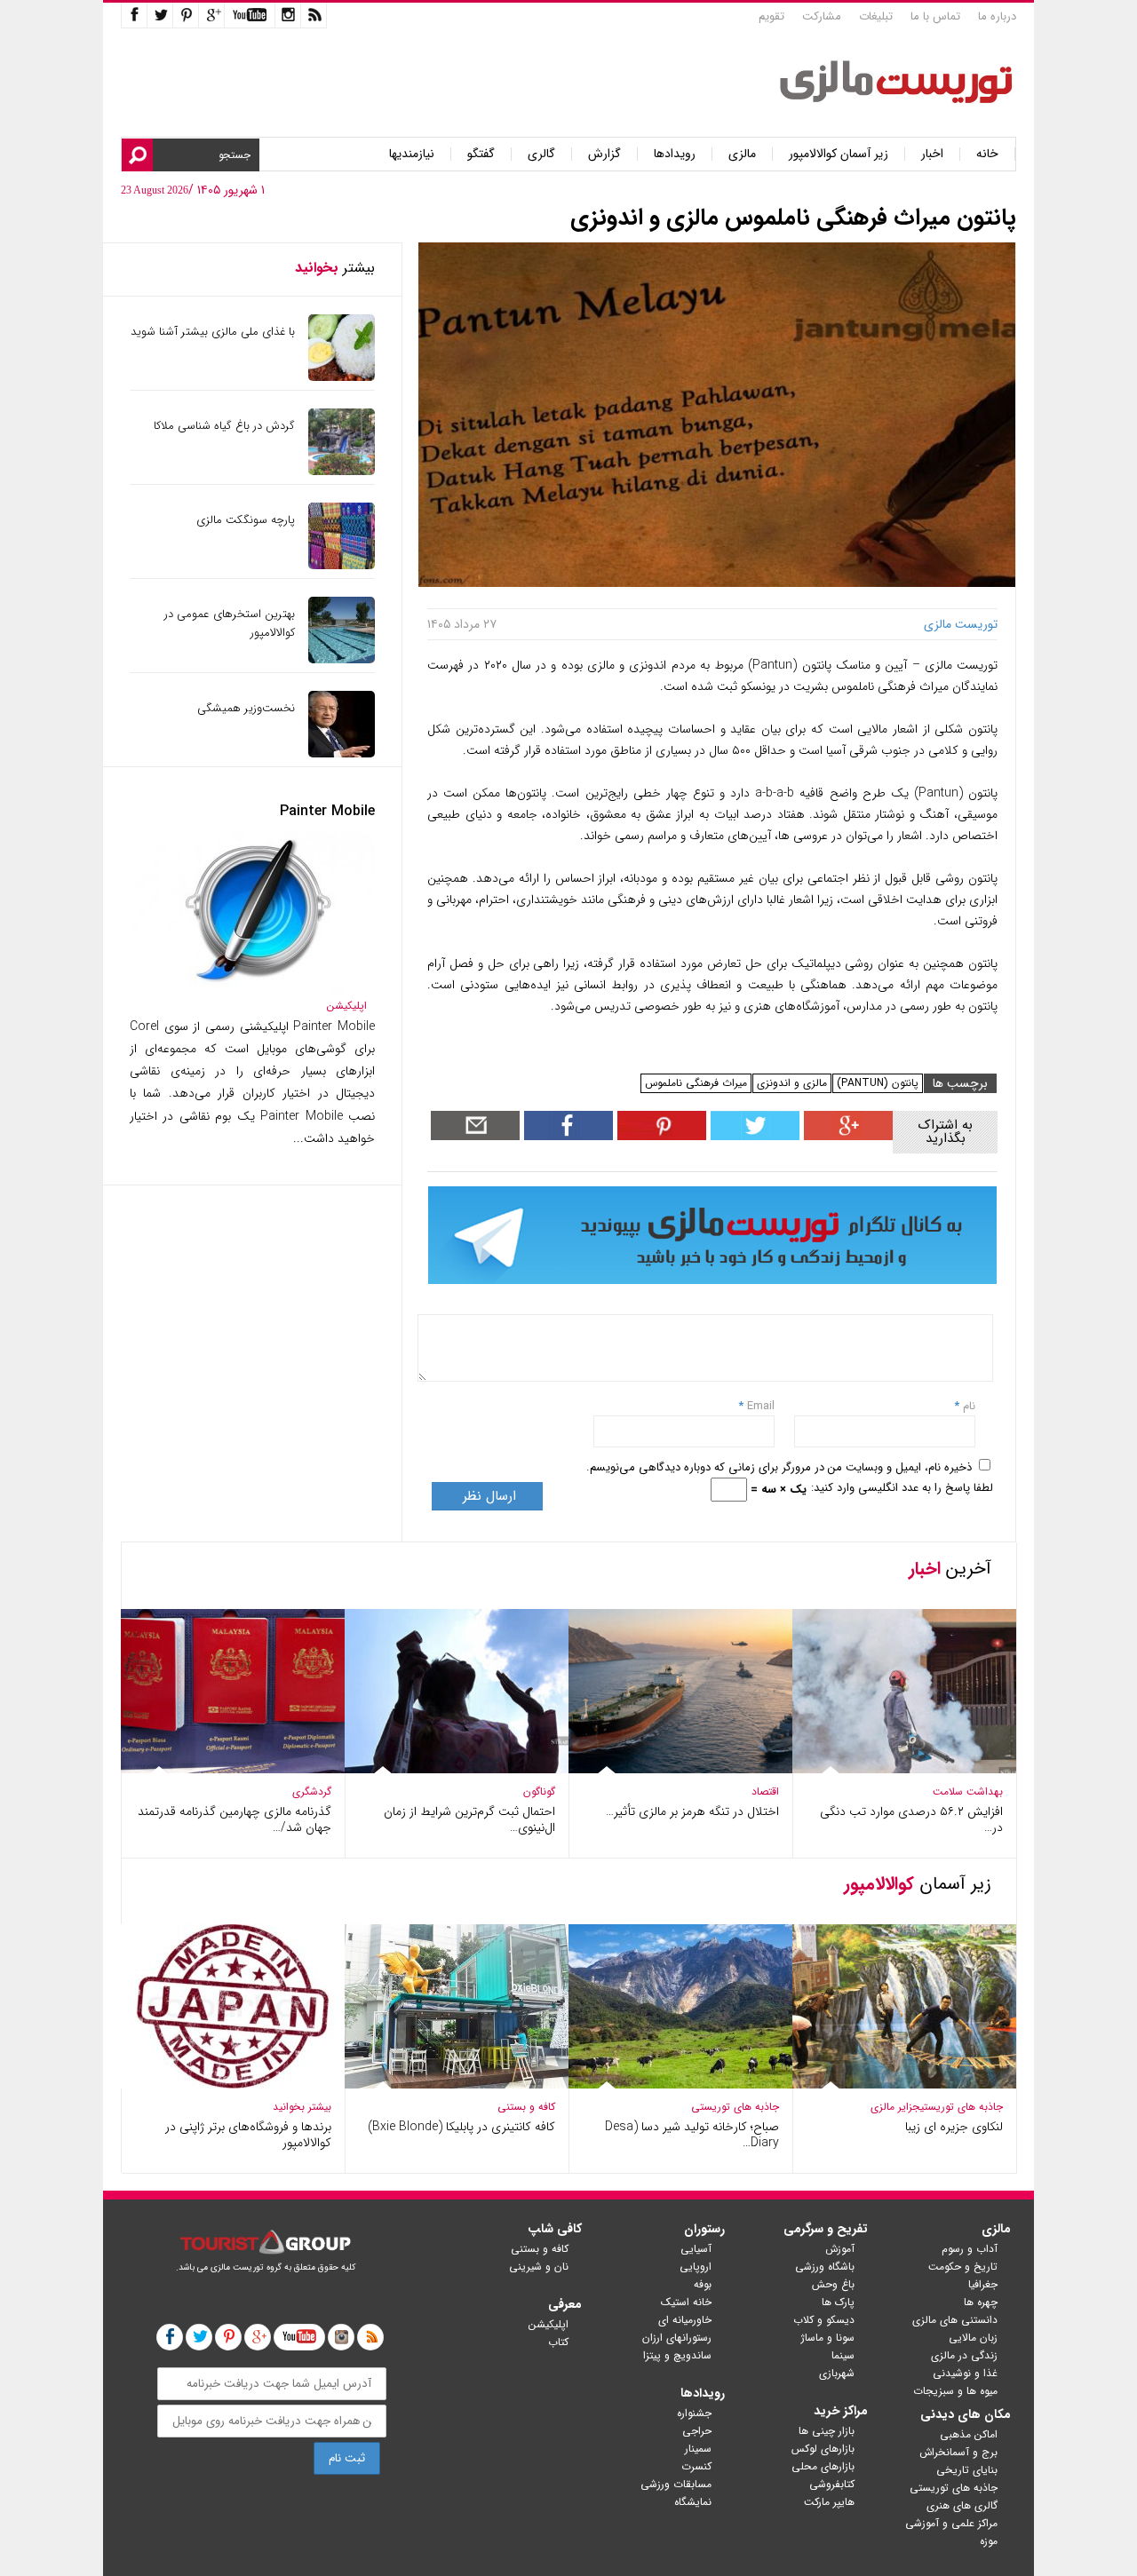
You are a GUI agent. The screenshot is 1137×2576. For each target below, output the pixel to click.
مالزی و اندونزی (792, 1083)
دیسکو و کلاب (824, 2320)
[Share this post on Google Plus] (846, 1136)
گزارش (604, 154)
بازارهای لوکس (823, 2449)
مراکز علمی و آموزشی (951, 2523)
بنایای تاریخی (967, 2470)
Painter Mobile (327, 811)
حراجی (697, 2431)
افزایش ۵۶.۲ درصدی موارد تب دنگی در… (911, 1819)
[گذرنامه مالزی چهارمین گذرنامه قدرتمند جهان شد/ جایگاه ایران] (233, 1769)
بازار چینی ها (827, 2431)
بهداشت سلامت (968, 1791)
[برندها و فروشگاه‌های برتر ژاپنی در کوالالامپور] (233, 2085)
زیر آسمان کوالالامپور (839, 154)
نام (967, 1406)
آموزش (840, 2249)
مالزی (742, 154)
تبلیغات (876, 16)
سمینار (698, 2449)
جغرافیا (983, 2284)
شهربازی (837, 2373)
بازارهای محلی (823, 2466)
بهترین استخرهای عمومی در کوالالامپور (230, 623)
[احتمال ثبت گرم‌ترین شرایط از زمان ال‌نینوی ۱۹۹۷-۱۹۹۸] (457, 1769)
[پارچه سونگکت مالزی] (342, 565)
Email (761, 1406)
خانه (987, 154)
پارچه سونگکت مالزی (246, 520)
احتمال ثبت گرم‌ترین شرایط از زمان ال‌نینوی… (469, 1819)
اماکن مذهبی (969, 2434)
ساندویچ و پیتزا (677, 2355)
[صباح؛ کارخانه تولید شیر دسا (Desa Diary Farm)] (680, 2085)
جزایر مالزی (895, 2107)
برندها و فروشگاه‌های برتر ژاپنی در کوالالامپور (248, 2135)
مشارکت (822, 16)
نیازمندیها (412, 154)
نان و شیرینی (539, 2267)
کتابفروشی (832, 2484)
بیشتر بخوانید (302, 2107)
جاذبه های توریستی (962, 2107)
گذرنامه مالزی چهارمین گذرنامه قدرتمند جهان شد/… (235, 1819)
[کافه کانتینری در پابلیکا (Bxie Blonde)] (457, 2085)
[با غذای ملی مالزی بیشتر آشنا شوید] (342, 377)
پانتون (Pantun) (878, 1083)
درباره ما (997, 16)
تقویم (771, 16)
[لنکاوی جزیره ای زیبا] (904, 2085)
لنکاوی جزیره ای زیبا (954, 2127)
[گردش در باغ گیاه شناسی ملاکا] (342, 471)
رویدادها (675, 154)
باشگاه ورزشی (825, 2267)
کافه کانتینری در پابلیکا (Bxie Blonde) (461, 2127)
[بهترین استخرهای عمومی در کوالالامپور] (342, 659)
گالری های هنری (962, 2505)
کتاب (558, 2342)
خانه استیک (686, 2302)
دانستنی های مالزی (955, 2320)
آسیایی (696, 2249)
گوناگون (539, 1791)
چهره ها (981, 2302)
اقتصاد (765, 1791)
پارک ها (838, 2302)
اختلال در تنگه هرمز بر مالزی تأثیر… (692, 1811)
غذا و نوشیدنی (965, 2373)
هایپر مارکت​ (829, 2502)
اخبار (932, 154)
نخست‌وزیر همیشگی (246, 708)
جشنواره (694, 2413)
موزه (989, 2541)
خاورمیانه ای (685, 2320)
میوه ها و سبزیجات (955, 2391)
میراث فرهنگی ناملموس (696, 1083)
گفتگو (481, 154)
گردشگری (312, 1791)
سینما (843, 2355)
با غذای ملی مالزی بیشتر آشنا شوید (213, 332)
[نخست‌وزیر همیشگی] (342, 753)
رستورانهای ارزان (677, 2338)
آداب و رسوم (970, 2249)
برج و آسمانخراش (958, 2452)
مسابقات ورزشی (676, 2484)
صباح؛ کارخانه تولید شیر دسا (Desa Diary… (692, 2135)
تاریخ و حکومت (963, 2267)
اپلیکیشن (347, 1006)
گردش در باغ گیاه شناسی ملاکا (224, 426)
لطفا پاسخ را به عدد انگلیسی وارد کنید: (902, 1488)
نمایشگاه (693, 2502)
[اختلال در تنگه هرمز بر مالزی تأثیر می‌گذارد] (680, 1769)
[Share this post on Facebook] (660, 1136)
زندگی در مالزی (964, 2355)
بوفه (703, 2284)
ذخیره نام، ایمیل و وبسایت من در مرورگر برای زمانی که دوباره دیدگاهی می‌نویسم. (779, 1467)
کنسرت (696, 2466)
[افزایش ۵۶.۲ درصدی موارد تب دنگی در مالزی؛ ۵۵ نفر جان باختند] (904, 1769)
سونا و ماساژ (828, 2338)
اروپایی (696, 2267)
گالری (541, 154)
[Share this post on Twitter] (753, 1136)
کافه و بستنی (526, 2107)
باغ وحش (833, 2284)
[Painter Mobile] (252, 990)
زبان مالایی (973, 2338)
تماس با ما (935, 16)
